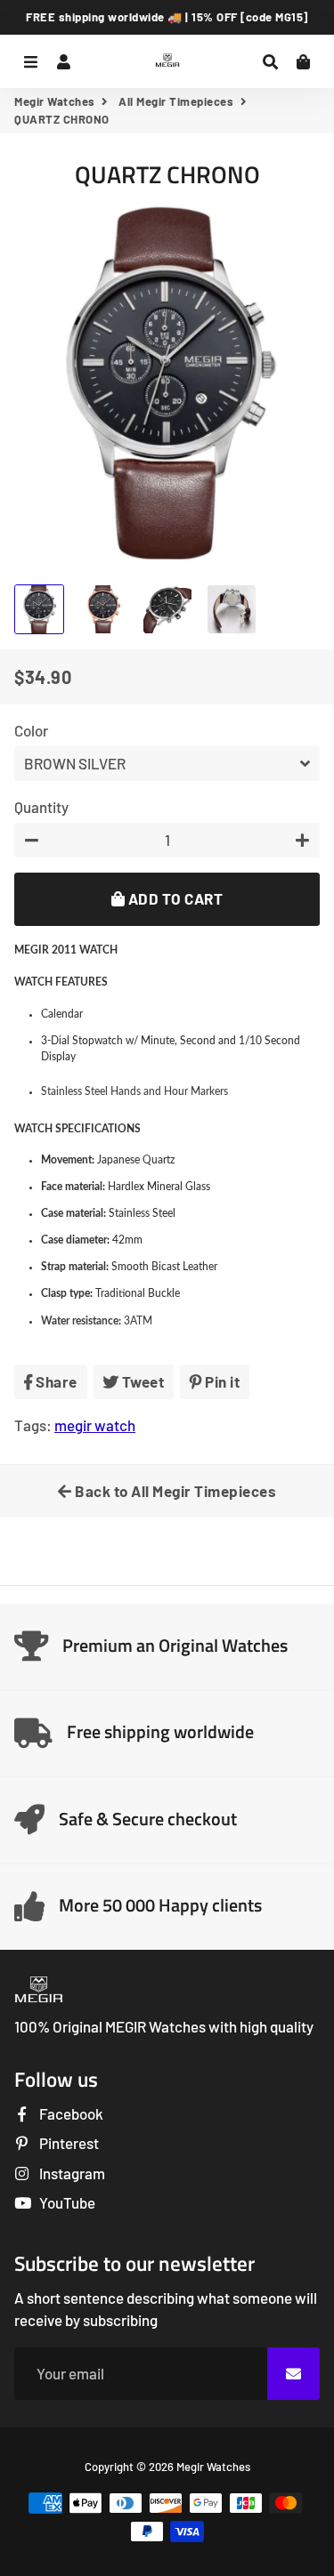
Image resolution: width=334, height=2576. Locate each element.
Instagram (71, 2173)
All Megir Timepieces (176, 101)
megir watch (95, 1425)
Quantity (41, 807)
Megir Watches (55, 101)
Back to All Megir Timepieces (175, 1491)
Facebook (70, 2113)
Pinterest (68, 2143)
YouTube (66, 2202)
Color (31, 730)
